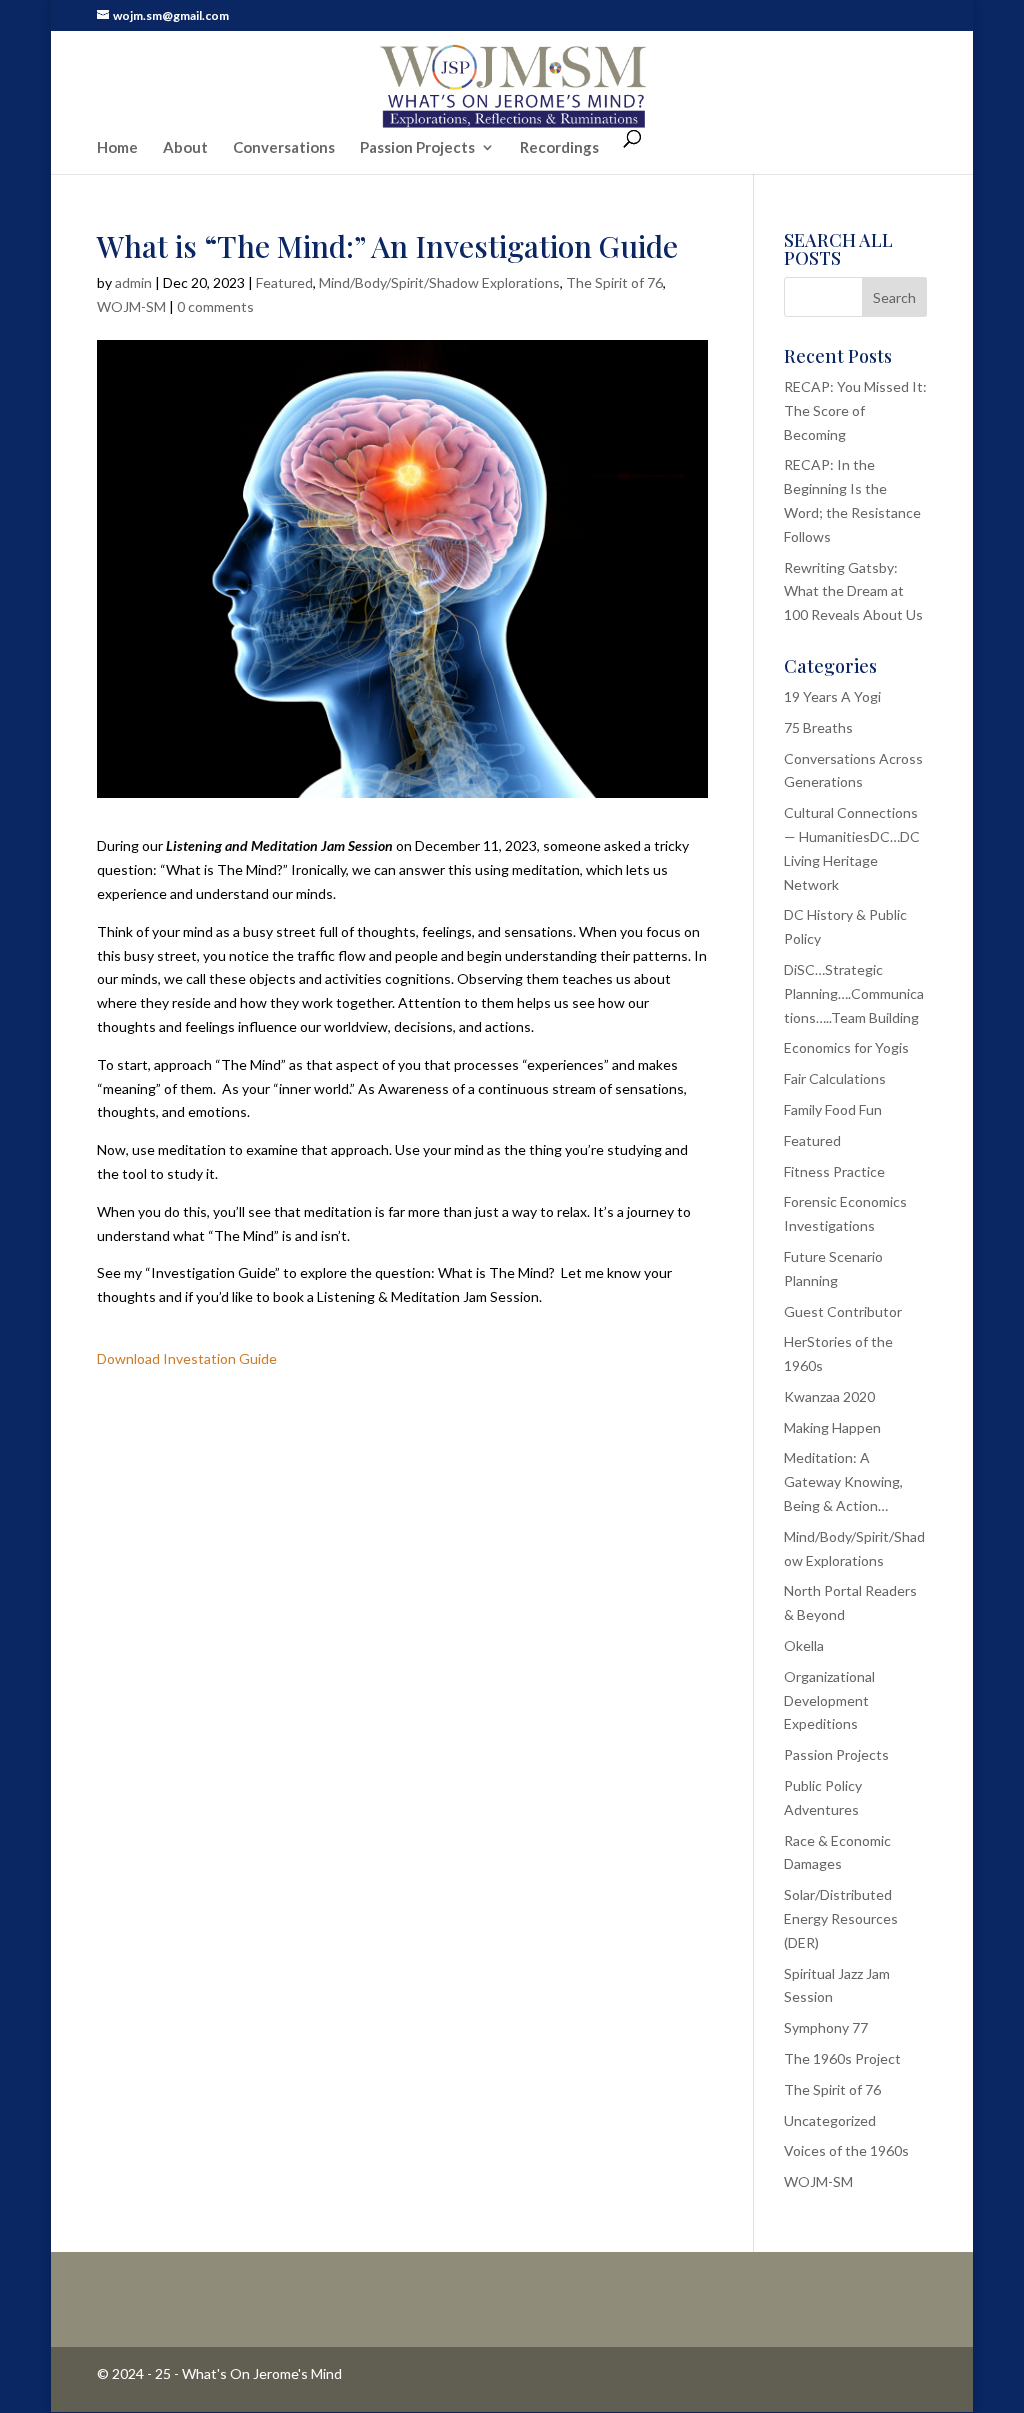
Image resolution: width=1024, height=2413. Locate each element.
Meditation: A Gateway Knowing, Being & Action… (843, 1481)
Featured (284, 282)
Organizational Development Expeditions (829, 1700)
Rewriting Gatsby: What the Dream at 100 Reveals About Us (853, 591)
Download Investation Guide (187, 1358)
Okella (804, 1645)
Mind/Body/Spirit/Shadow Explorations (439, 282)
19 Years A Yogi (832, 696)
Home (117, 148)
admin (133, 282)
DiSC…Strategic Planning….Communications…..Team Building (854, 993)
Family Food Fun (833, 1109)
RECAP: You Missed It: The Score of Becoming (855, 410)
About (185, 148)
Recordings (559, 148)
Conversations (284, 148)
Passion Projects (417, 148)
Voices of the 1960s (846, 2150)
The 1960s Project (842, 2058)
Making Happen (832, 1427)
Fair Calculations (835, 1078)
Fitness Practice (834, 1171)
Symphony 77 (826, 2027)
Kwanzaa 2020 (829, 1396)
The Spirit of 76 (614, 282)
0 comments (215, 306)
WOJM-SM (131, 306)
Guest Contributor (843, 1311)
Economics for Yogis (846, 1047)
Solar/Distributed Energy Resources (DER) (841, 1918)
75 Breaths (818, 727)
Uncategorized (830, 2120)
